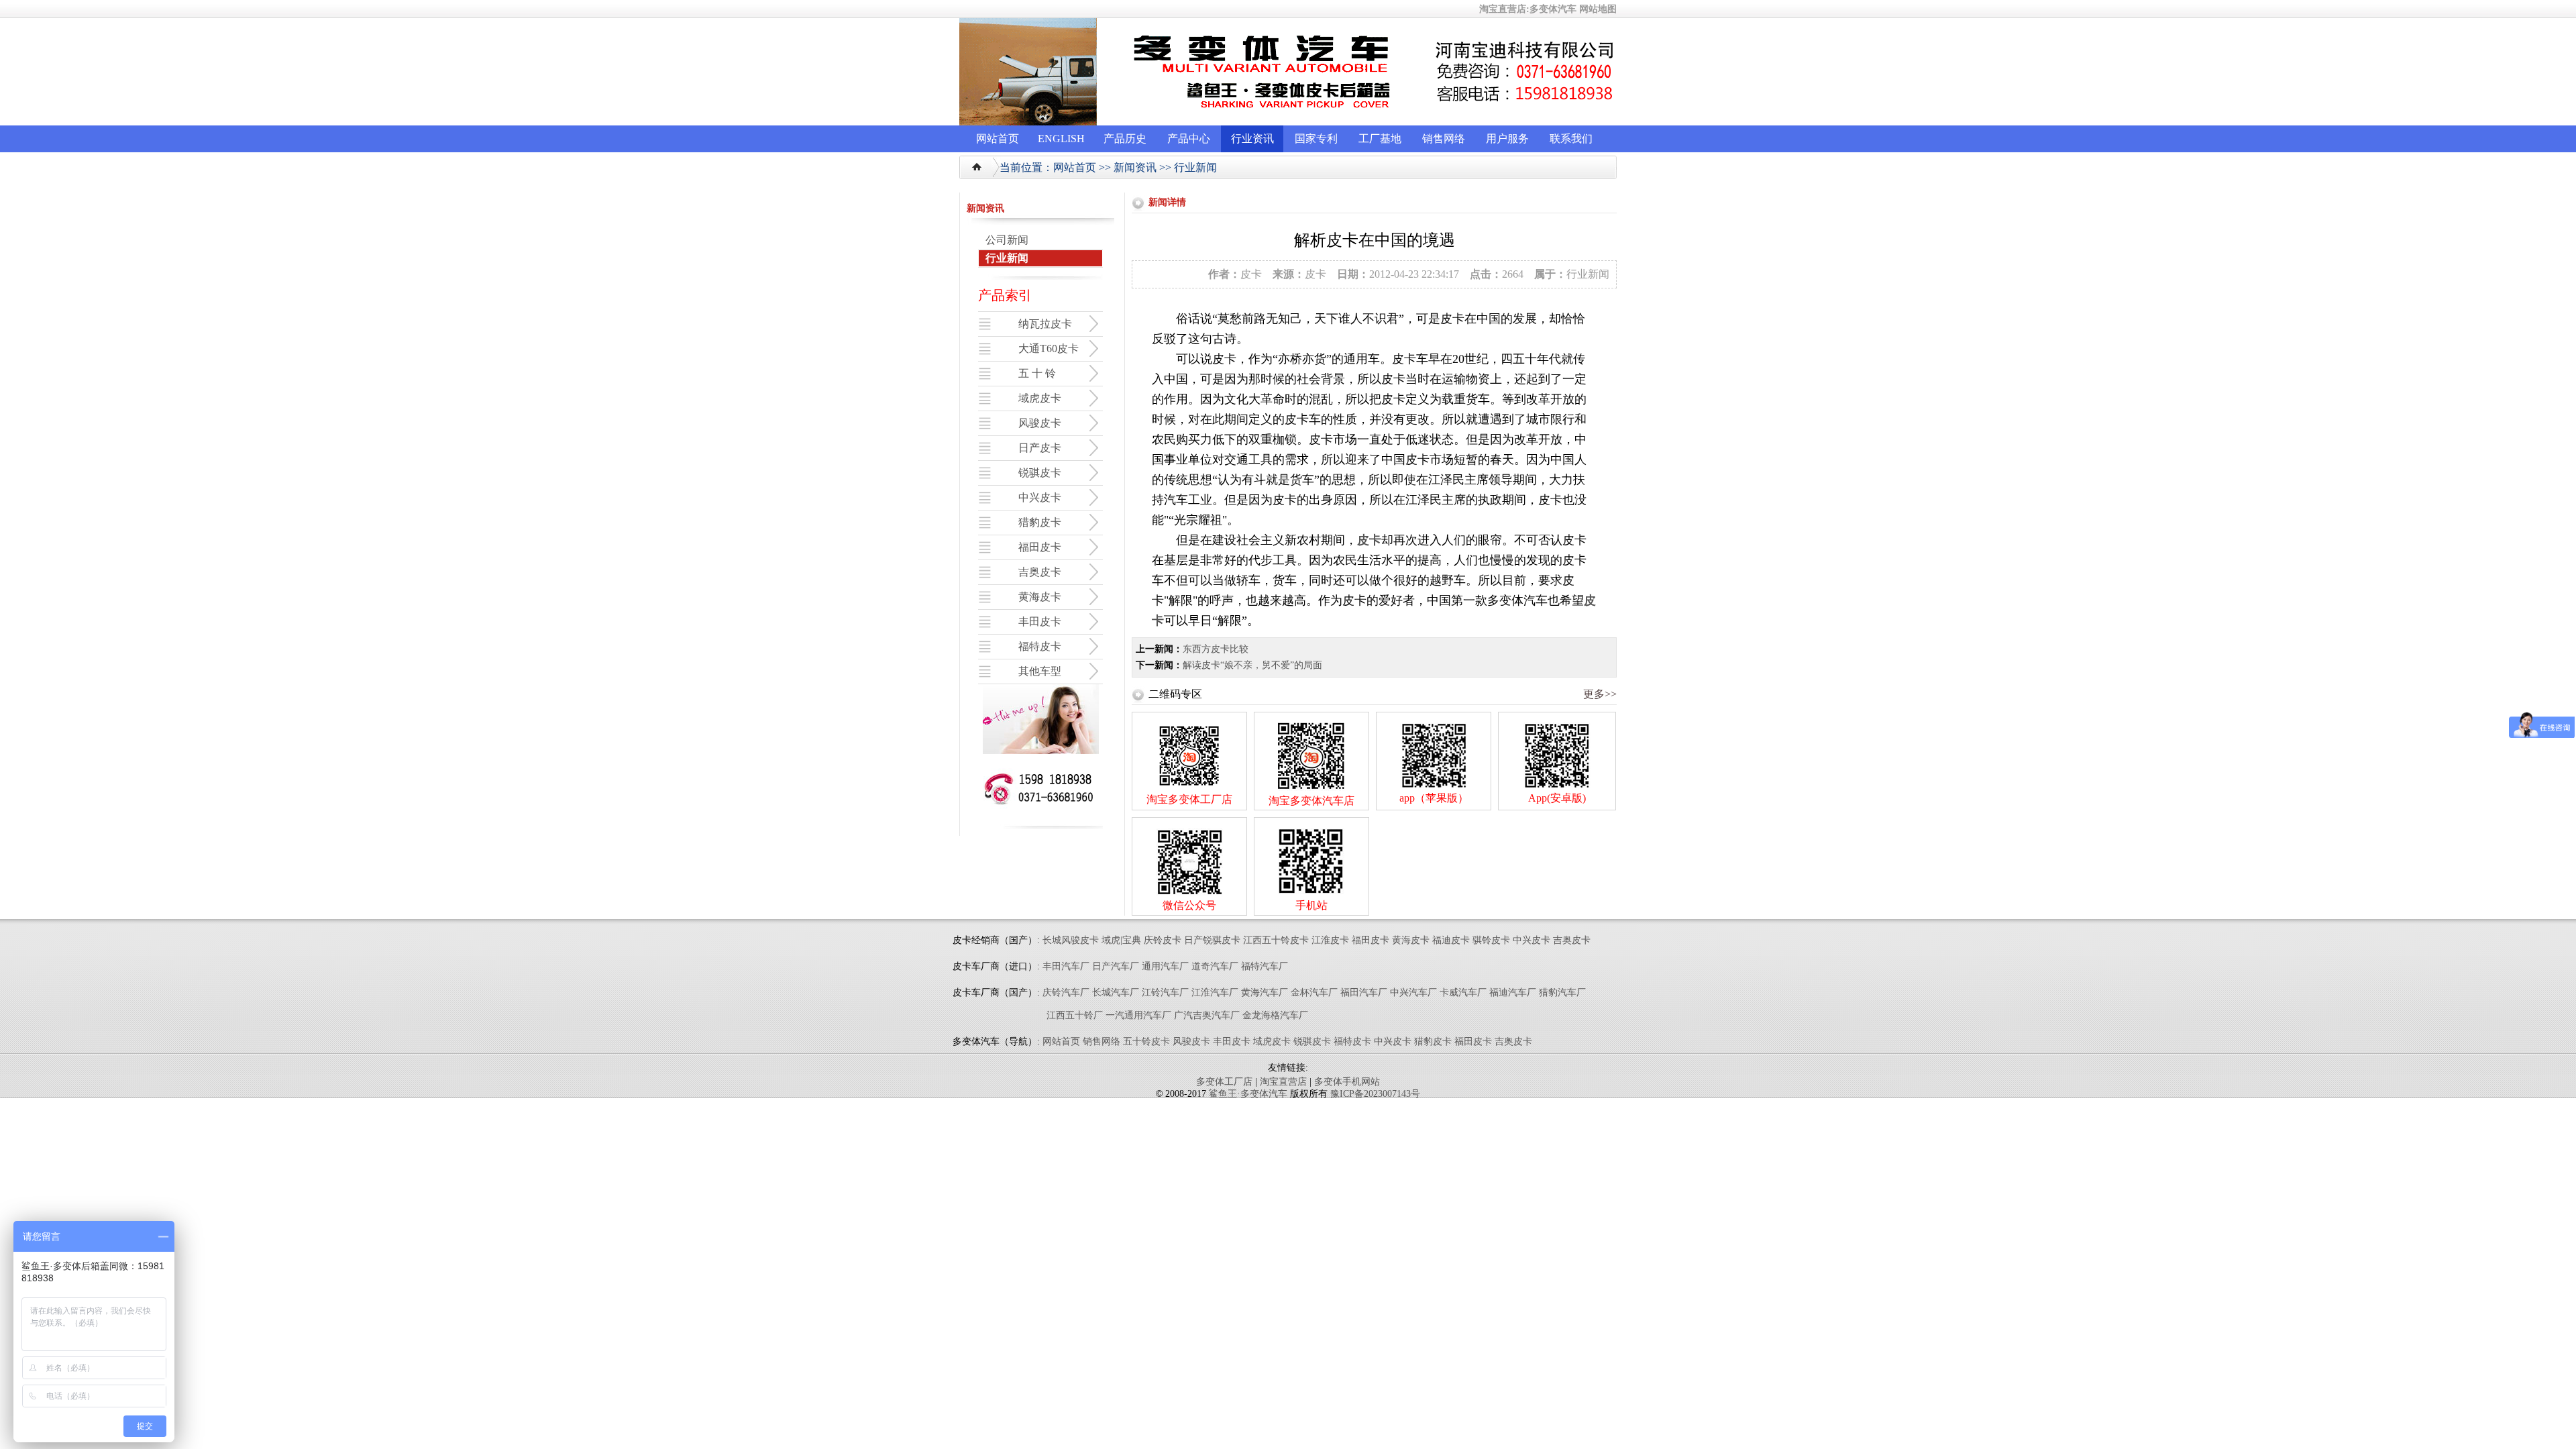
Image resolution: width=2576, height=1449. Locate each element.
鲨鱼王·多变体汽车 (1248, 1094)
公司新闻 (1007, 240)
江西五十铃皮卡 (1276, 940)
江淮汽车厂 (1215, 992)
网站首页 (998, 139)
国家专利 (1316, 139)
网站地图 (1598, 9)
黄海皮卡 (1411, 940)
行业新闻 (1195, 167)
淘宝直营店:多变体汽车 (1528, 9)
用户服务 (1507, 139)
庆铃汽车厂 (1066, 992)
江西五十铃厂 (1075, 1015)
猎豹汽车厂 (1562, 992)
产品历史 (1125, 139)
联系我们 (1571, 139)
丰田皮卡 (1232, 1041)
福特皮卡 (1352, 1041)
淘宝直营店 (1283, 1082)
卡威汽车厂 (1463, 992)
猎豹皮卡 (1433, 1041)
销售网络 (1444, 139)
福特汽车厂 (1265, 966)
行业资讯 (1252, 139)
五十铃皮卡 (1146, 1041)
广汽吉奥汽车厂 (1207, 1015)
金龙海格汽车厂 (1275, 1015)
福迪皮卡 (1451, 940)
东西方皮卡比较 (1216, 649)
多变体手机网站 (1347, 1082)
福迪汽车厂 (1513, 992)
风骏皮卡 (1191, 1041)
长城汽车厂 (1116, 992)
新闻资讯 (1135, 167)
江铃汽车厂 (1165, 992)
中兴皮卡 (1532, 940)
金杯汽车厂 (1314, 992)
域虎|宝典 (1121, 940)
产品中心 (1189, 139)
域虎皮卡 (1272, 1041)
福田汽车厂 (1364, 992)
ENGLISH (1061, 139)
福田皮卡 (1371, 940)
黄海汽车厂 (1265, 992)
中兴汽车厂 (1413, 992)
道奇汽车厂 (1215, 966)
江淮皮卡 (1330, 940)
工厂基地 (1380, 139)
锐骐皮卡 (1312, 1041)
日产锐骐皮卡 (1212, 940)
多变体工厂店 (1224, 1082)
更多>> (1600, 694)
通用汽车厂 (1165, 966)
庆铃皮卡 (1163, 940)
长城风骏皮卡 (1071, 940)
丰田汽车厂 (1066, 966)
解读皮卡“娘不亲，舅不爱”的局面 (1252, 665)
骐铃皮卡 (1493, 940)
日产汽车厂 (1116, 966)
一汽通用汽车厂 (1138, 1015)
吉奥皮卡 (1572, 940)
